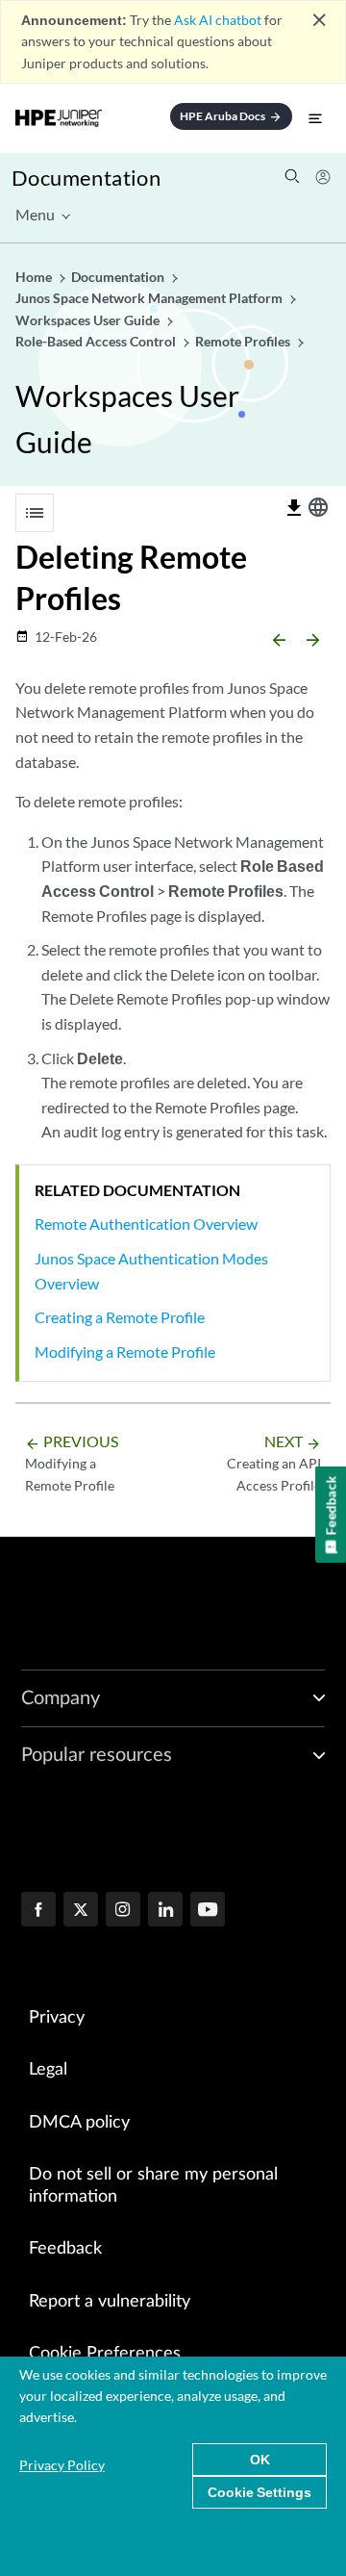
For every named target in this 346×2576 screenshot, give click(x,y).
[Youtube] (208, 1911)
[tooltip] (294, 508)
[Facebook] (38, 1911)
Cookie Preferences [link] (105, 2354)
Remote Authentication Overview (146, 1224)
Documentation (86, 178)
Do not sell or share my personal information (153, 2186)
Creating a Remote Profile (120, 1317)
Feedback (65, 2249)
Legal (48, 2070)
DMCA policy (79, 2123)
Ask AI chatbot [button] (218, 20)
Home (35, 277)
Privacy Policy (62, 2465)
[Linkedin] (165, 1911)
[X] (81, 1911)
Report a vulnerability (110, 2302)
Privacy (57, 2018)
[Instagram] (123, 1911)
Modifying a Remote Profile (125, 1352)
